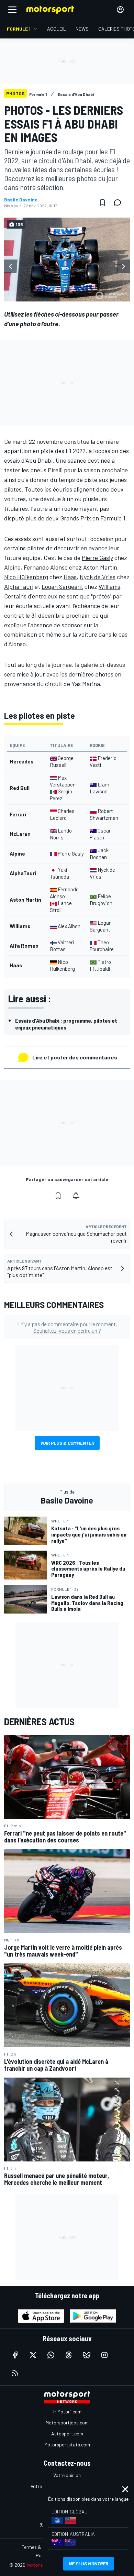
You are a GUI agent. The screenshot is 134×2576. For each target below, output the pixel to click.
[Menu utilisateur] (120, 10)
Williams (109, 586)
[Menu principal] (12, 10)
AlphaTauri (19, 586)
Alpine (12, 567)
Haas (70, 577)
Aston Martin (100, 567)
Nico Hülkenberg (26, 577)
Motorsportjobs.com (67, 2423)
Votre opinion (67, 2475)
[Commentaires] (120, 202)
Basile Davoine (21, 200)
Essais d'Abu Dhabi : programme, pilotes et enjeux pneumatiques (66, 1024)
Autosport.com (67, 2434)
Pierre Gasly (97, 558)
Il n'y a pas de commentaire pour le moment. (67, 1327)
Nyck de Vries (98, 577)
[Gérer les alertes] (76, 1196)
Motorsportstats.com (67, 2445)
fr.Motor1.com (67, 2412)
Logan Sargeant (62, 586)
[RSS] (15, 2373)
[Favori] (102, 202)
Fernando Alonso (46, 567)
